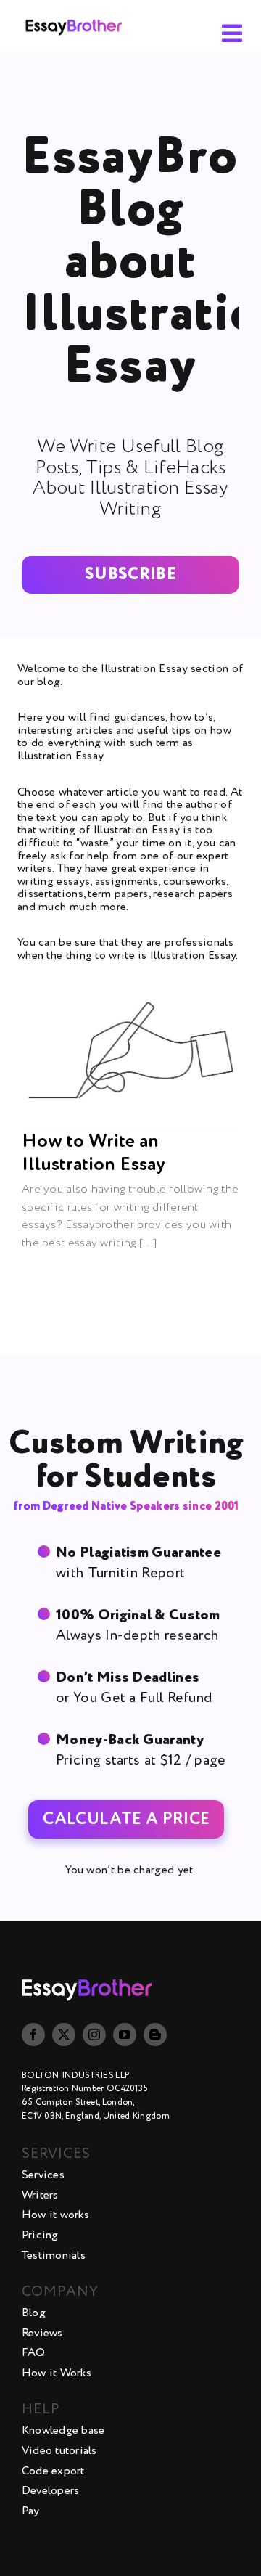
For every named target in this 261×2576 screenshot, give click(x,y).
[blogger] (155, 2035)
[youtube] (125, 2035)
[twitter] (64, 2035)
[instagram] (94, 2035)
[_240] (74, 15)
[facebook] (33, 2035)
